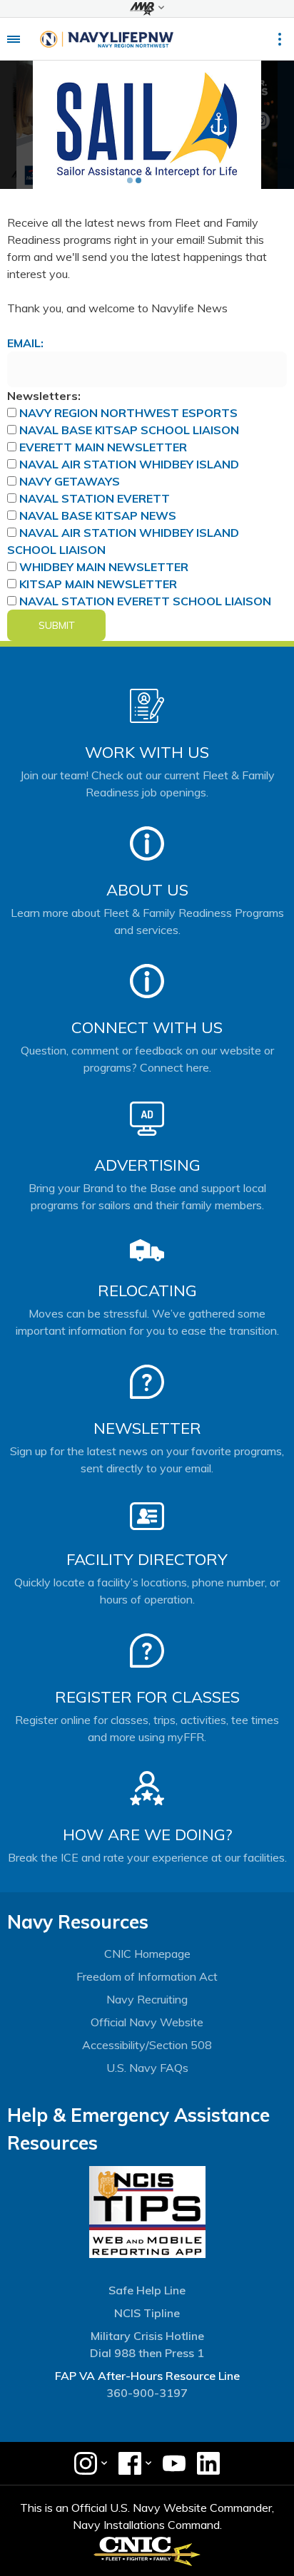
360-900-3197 (147, 2393)
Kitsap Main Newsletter (98, 584)
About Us (147, 890)
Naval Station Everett (95, 498)
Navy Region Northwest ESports (128, 413)
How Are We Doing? (147, 1834)
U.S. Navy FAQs (147, 2068)
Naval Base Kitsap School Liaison (129, 430)
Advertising (147, 1165)
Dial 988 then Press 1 (147, 2353)
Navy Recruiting (147, 1999)
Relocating (147, 1290)
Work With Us (147, 752)
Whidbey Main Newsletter (104, 567)
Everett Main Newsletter (103, 447)
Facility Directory (147, 1559)
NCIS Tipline (147, 2313)
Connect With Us (147, 1027)
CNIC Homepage (147, 1954)
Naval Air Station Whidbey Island (129, 464)
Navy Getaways (70, 481)
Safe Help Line (147, 2290)
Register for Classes (147, 1697)
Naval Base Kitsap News (98, 515)
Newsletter (147, 1428)
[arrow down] (147, 9)
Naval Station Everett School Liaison (145, 601)
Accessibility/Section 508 (147, 2045)
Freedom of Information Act (147, 1976)
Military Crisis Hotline (147, 2336)
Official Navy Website (147, 2022)
